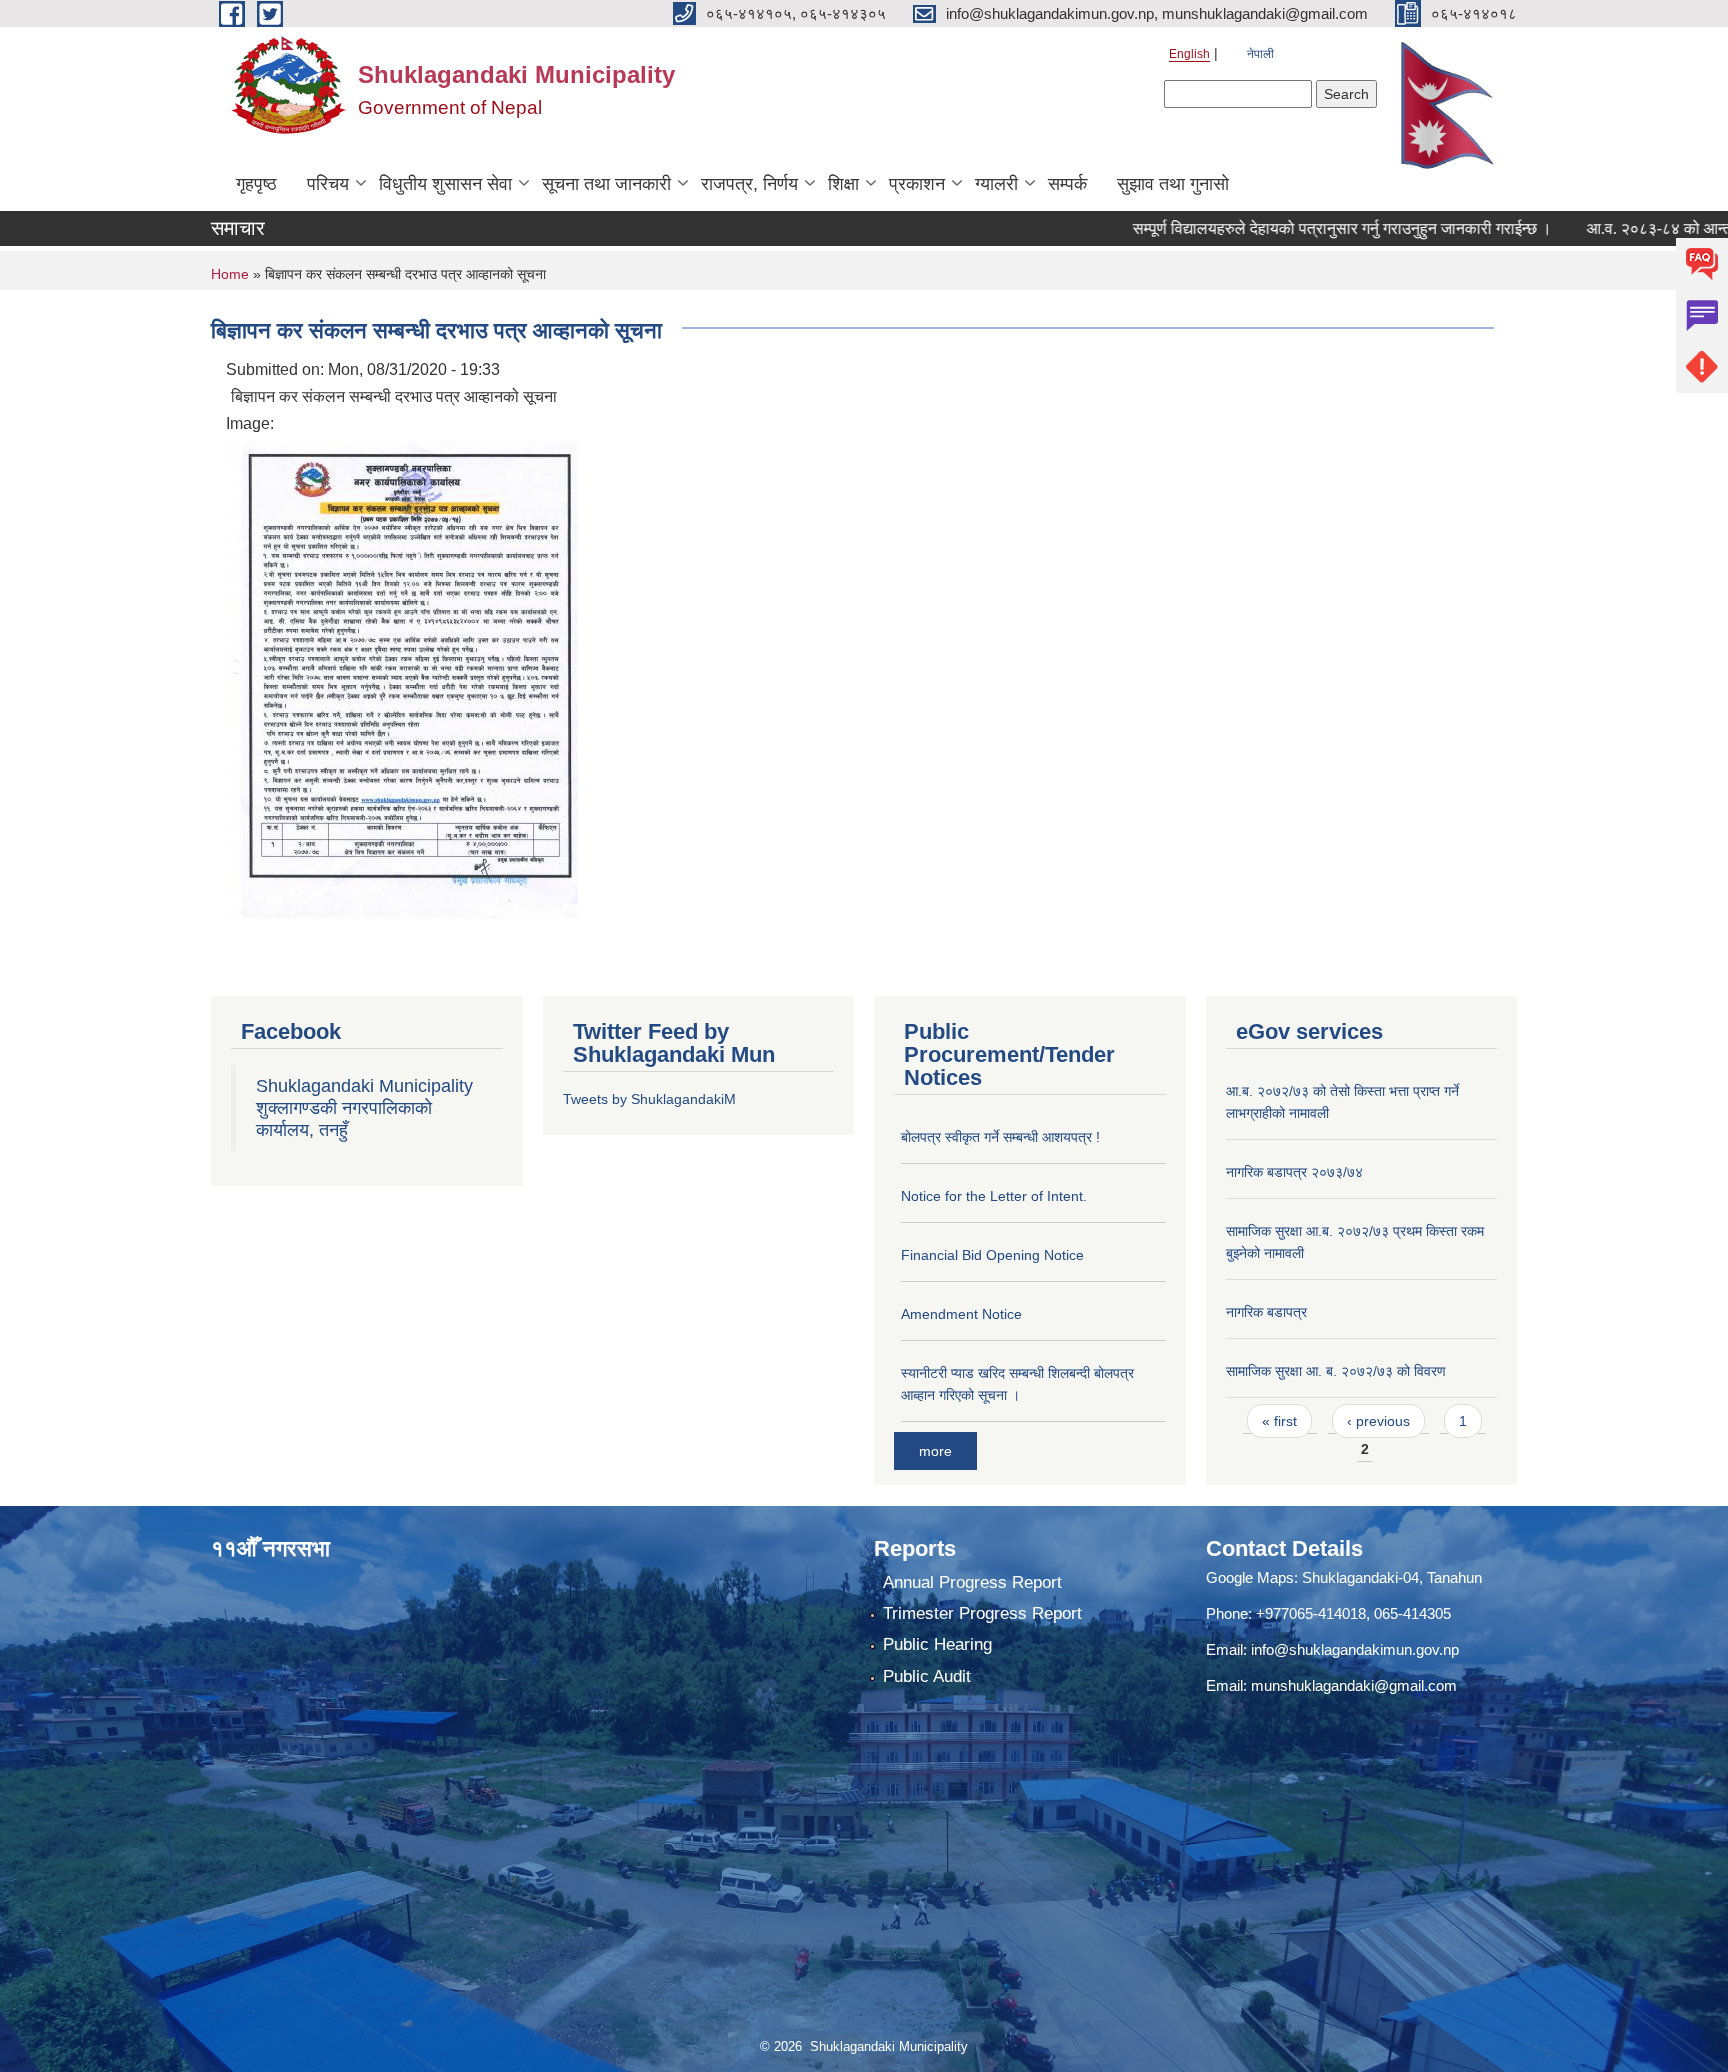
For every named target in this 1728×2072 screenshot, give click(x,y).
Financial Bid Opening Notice (992, 1255)
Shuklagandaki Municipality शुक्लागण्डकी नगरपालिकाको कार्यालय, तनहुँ (364, 1108)
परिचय (328, 184)
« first (1279, 1421)
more (935, 1451)
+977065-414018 (1311, 1613)
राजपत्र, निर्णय (749, 184)
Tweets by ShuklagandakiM (649, 1099)
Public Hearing (937, 1644)
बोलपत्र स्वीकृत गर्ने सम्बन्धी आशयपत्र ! (1000, 1137)
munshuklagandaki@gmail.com (1354, 1685)
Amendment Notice (961, 1314)
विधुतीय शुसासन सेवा (445, 184)
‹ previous (1378, 1421)
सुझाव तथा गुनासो (1173, 184)
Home (230, 274)
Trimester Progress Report (982, 1613)
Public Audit (927, 1676)
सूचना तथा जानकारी (606, 184)
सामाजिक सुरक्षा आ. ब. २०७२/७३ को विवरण (1336, 1371)
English (1189, 54)
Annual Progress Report (972, 1582)
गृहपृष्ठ (256, 184)
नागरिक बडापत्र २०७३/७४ (1294, 1172)
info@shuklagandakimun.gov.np (1355, 1649)
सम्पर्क (1067, 184)
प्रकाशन (917, 184)
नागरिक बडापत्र (1266, 1312)
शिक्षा (843, 184)
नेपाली (1260, 54)
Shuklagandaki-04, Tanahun (1392, 1577)
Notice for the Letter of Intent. (994, 1196)
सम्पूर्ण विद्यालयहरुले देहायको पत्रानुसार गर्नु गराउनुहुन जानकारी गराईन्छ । (1286, 228)
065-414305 (1412, 1613)
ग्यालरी (996, 184)
